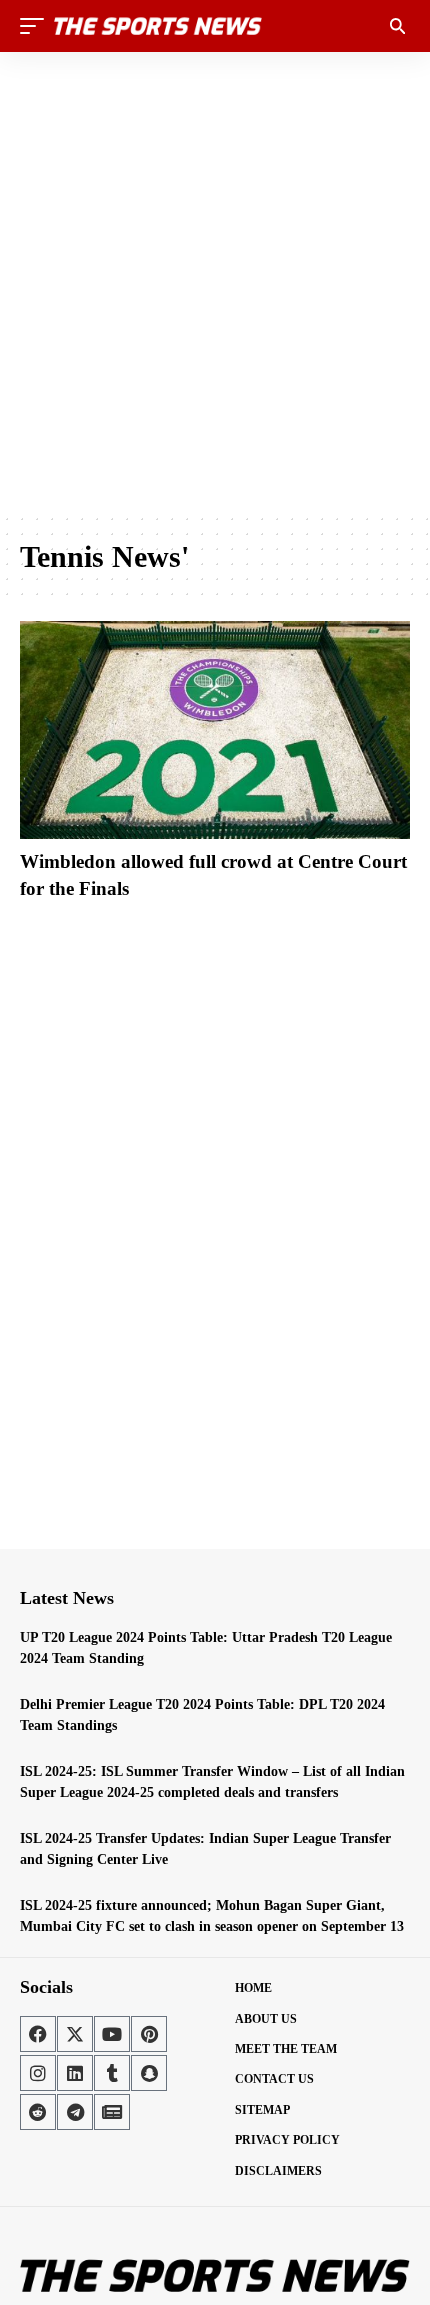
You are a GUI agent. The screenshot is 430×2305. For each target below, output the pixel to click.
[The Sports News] (158, 26)
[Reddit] (38, 2112)
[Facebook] (38, 2034)
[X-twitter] (75, 2034)
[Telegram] (75, 2112)
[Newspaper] (112, 2112)
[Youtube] (112, 2034)
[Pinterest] (149, 2034)
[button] (37, 26)
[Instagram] (38, 2073)
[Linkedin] (75, 2073)
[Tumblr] (112, 2073)
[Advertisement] (215, 282)
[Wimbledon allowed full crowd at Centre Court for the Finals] (215, 730)
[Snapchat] (149, 2073)
